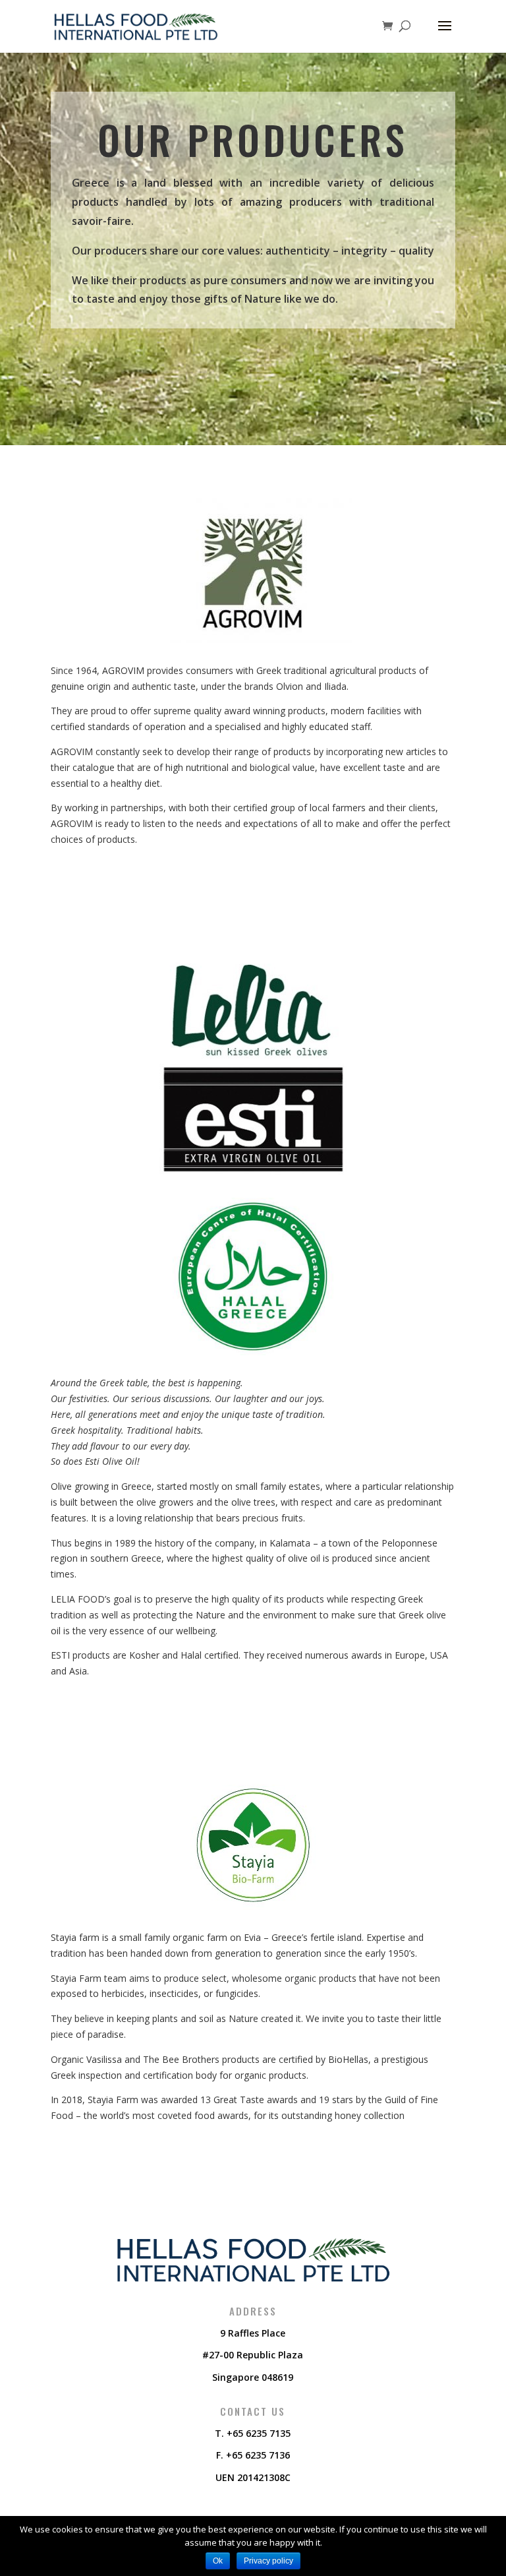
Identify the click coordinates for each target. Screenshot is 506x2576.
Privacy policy (268, 2561)
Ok (218, 2561)
